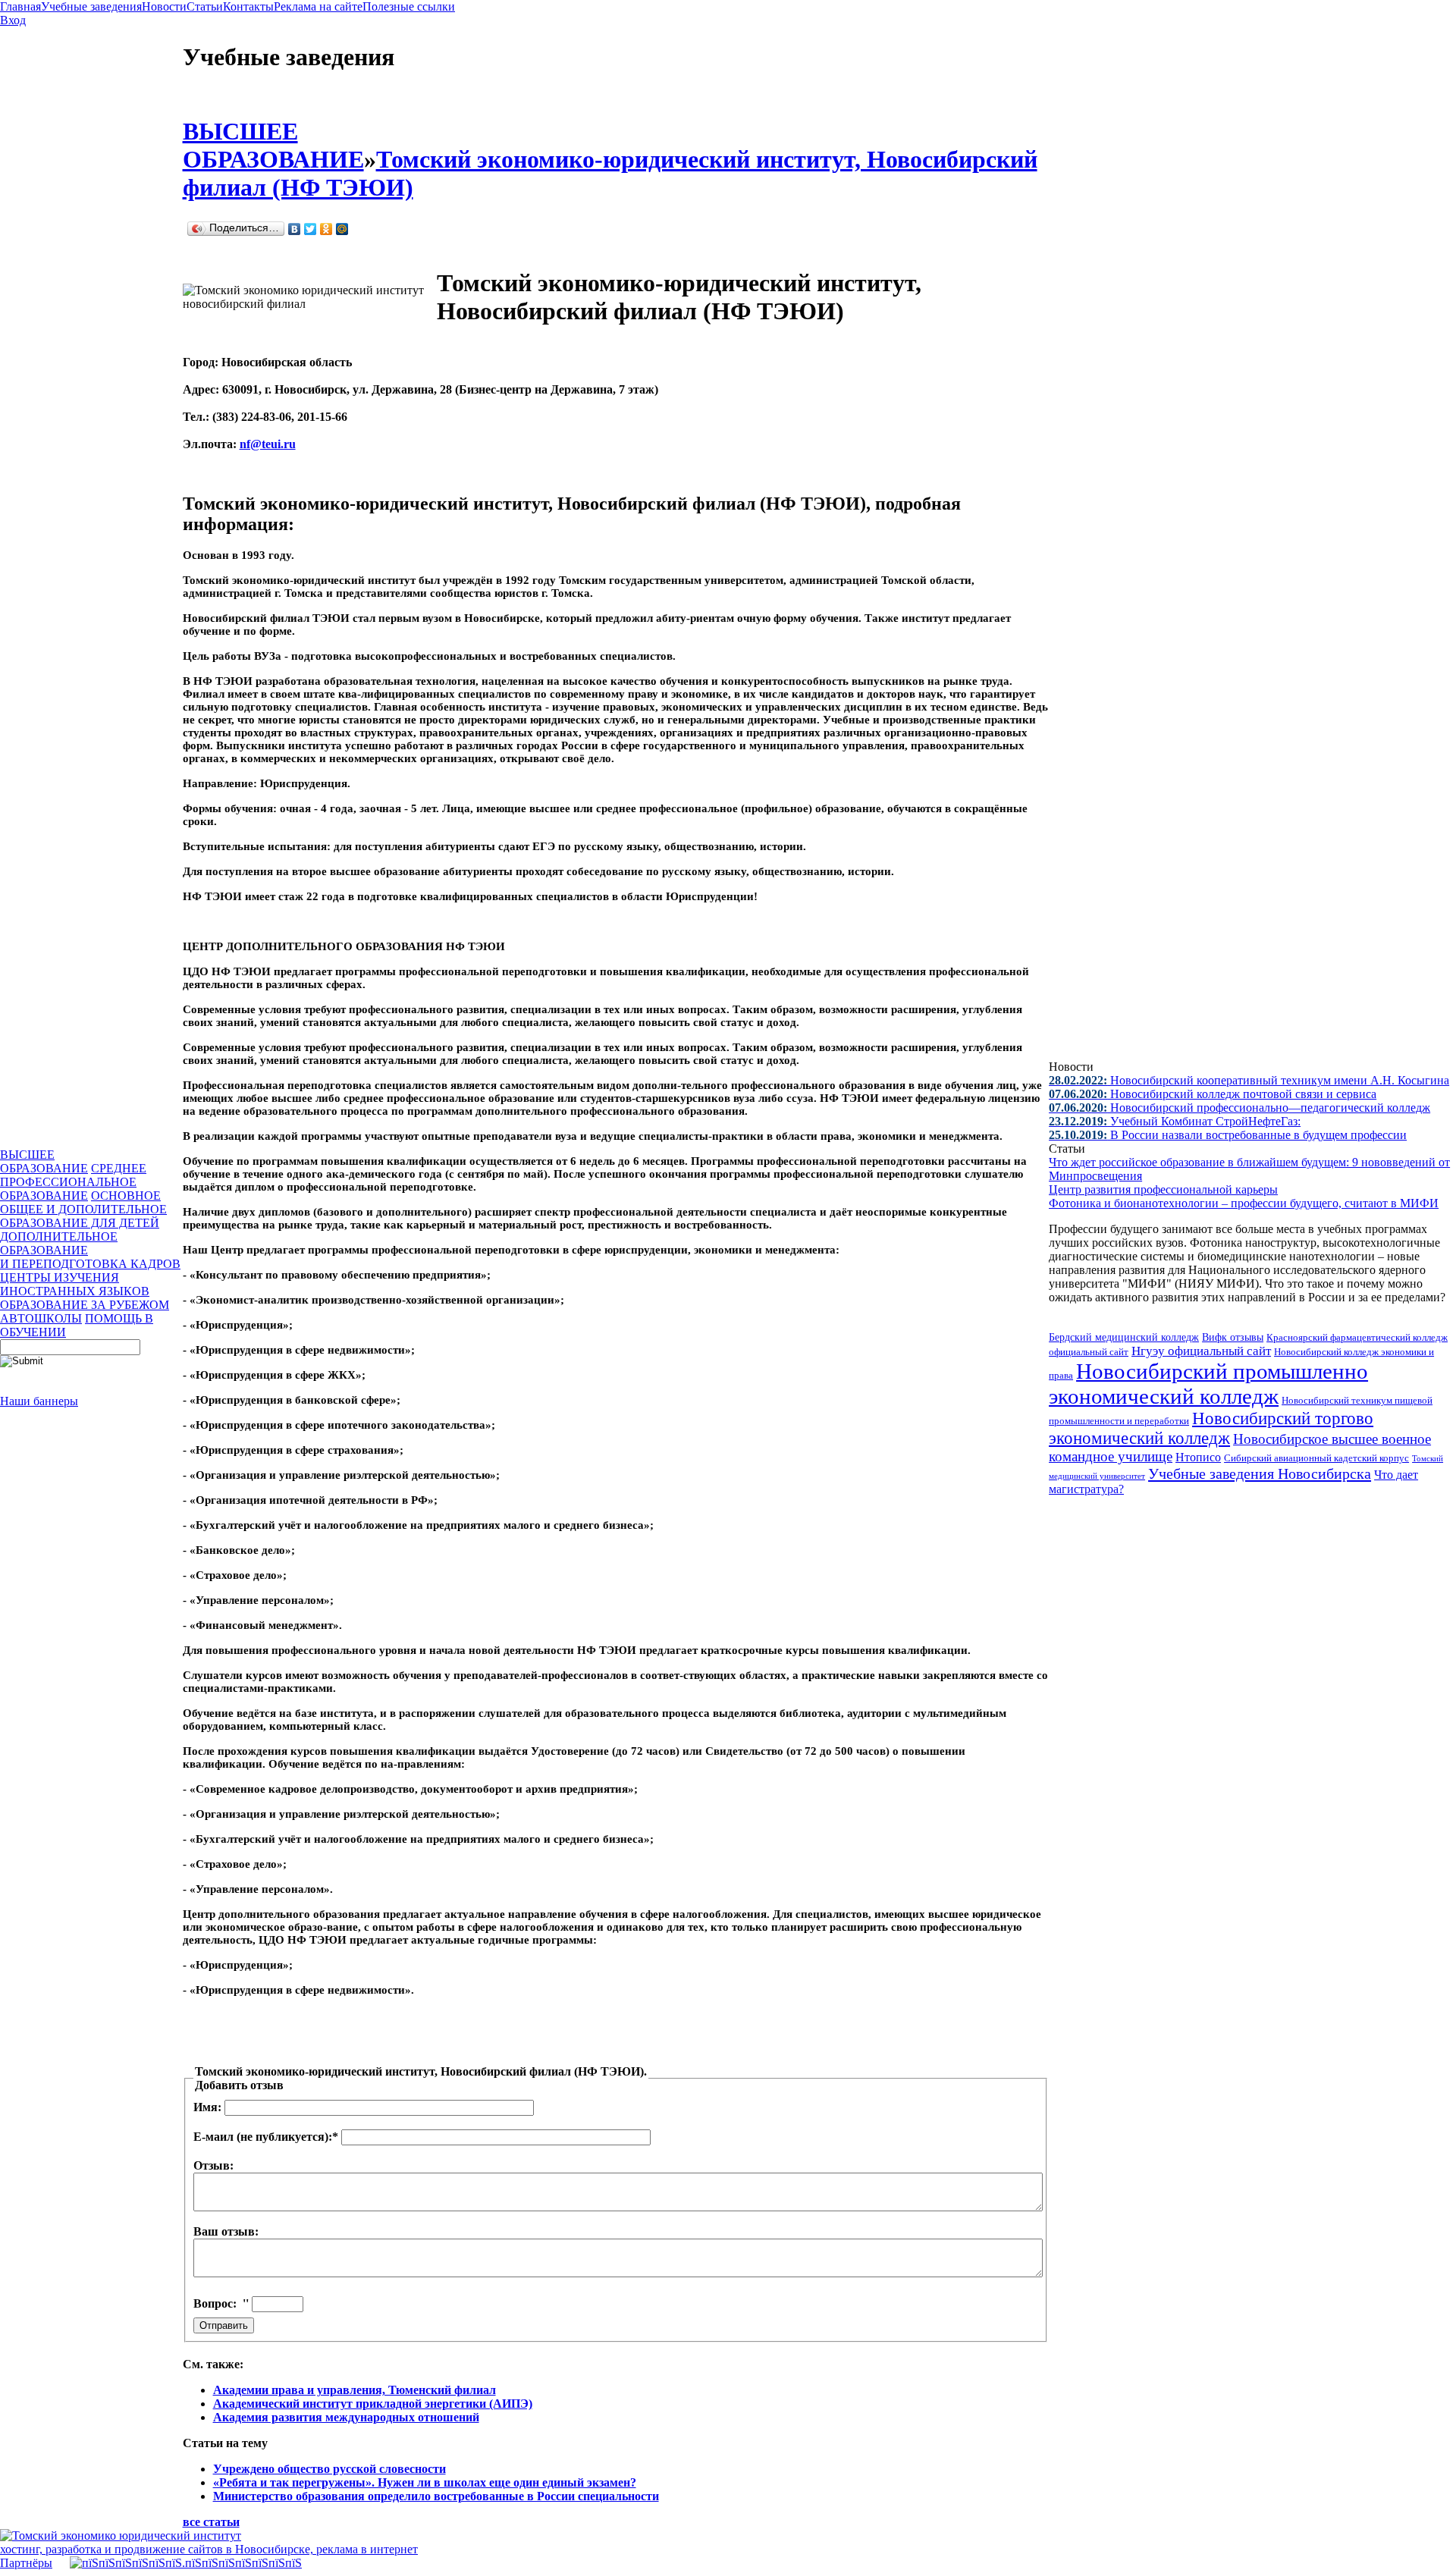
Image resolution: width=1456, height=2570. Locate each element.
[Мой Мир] (342, 229)
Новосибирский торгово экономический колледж (1211, 1428)
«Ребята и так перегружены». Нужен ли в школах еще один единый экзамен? (425, 2482)
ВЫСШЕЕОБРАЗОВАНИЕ (44, 1161)
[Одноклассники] (326, 229)
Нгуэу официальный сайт (1201, 1351)
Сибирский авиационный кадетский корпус (1316, 1458)
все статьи (211, 2522)
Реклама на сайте (318, 6)
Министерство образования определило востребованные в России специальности (436, 2496)
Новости (164, 6)
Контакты (248, 6)
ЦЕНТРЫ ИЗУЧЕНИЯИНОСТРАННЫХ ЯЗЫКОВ (75, 1284)
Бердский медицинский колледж (1124, 1337)
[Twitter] (311, 229)
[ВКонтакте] (295, 229)
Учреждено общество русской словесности (329, 2469)
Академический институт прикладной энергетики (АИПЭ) (373, 2404)
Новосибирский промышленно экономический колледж (1208, 1384)
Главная (20, 6)
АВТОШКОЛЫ (41, 1318)
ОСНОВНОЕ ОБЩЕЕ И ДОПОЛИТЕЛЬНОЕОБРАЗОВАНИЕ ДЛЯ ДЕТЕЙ (83, 1209)
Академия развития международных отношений (346, 2417)
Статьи (205, 6)
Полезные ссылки (409, 6)
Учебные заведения (91, 6)
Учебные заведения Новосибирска (1260, 1473)
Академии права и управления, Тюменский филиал (355, 2390)
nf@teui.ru (268, 444)
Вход (13, 20)
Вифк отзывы (1233, 1337)
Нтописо (1198, 1457)
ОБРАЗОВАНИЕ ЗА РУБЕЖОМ (85, 1305)
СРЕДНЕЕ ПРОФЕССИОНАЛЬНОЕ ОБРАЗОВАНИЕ (73, 1182)
